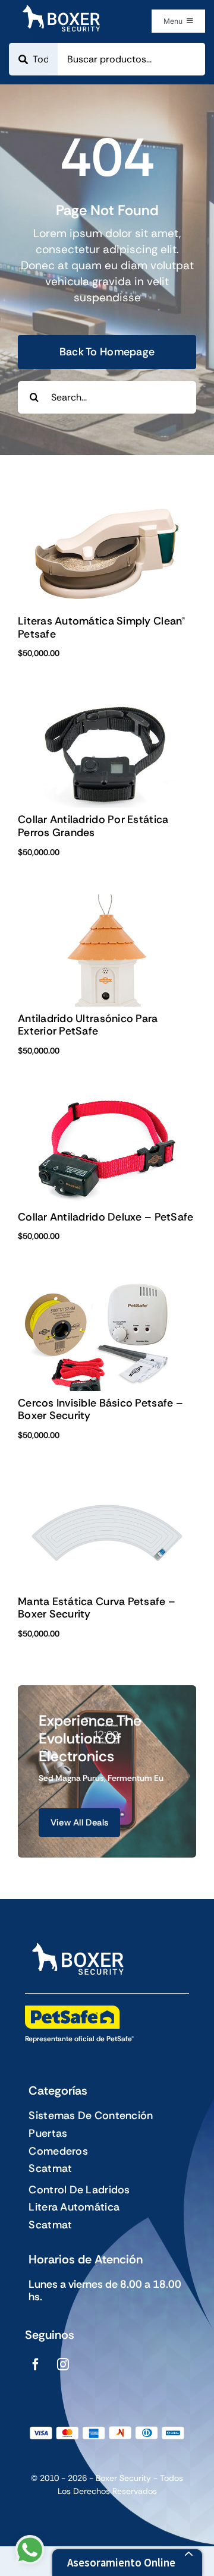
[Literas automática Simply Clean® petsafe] (107, 505)
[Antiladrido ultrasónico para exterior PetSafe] (107, 902)
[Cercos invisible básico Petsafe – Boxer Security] (107, 1286)
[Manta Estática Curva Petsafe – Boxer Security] (107, 1485)
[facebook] (36, 2364)
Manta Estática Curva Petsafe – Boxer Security (97, 1608)
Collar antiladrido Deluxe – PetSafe (106, 1217)
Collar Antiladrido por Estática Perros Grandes (93, 826)
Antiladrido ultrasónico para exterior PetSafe (88, 1025)
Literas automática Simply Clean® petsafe (102, 628)
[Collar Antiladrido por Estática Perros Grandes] (107, 703)
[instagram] (63, 2364)
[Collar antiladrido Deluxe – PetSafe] (107, 1101)
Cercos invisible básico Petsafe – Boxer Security (100, 1410)
